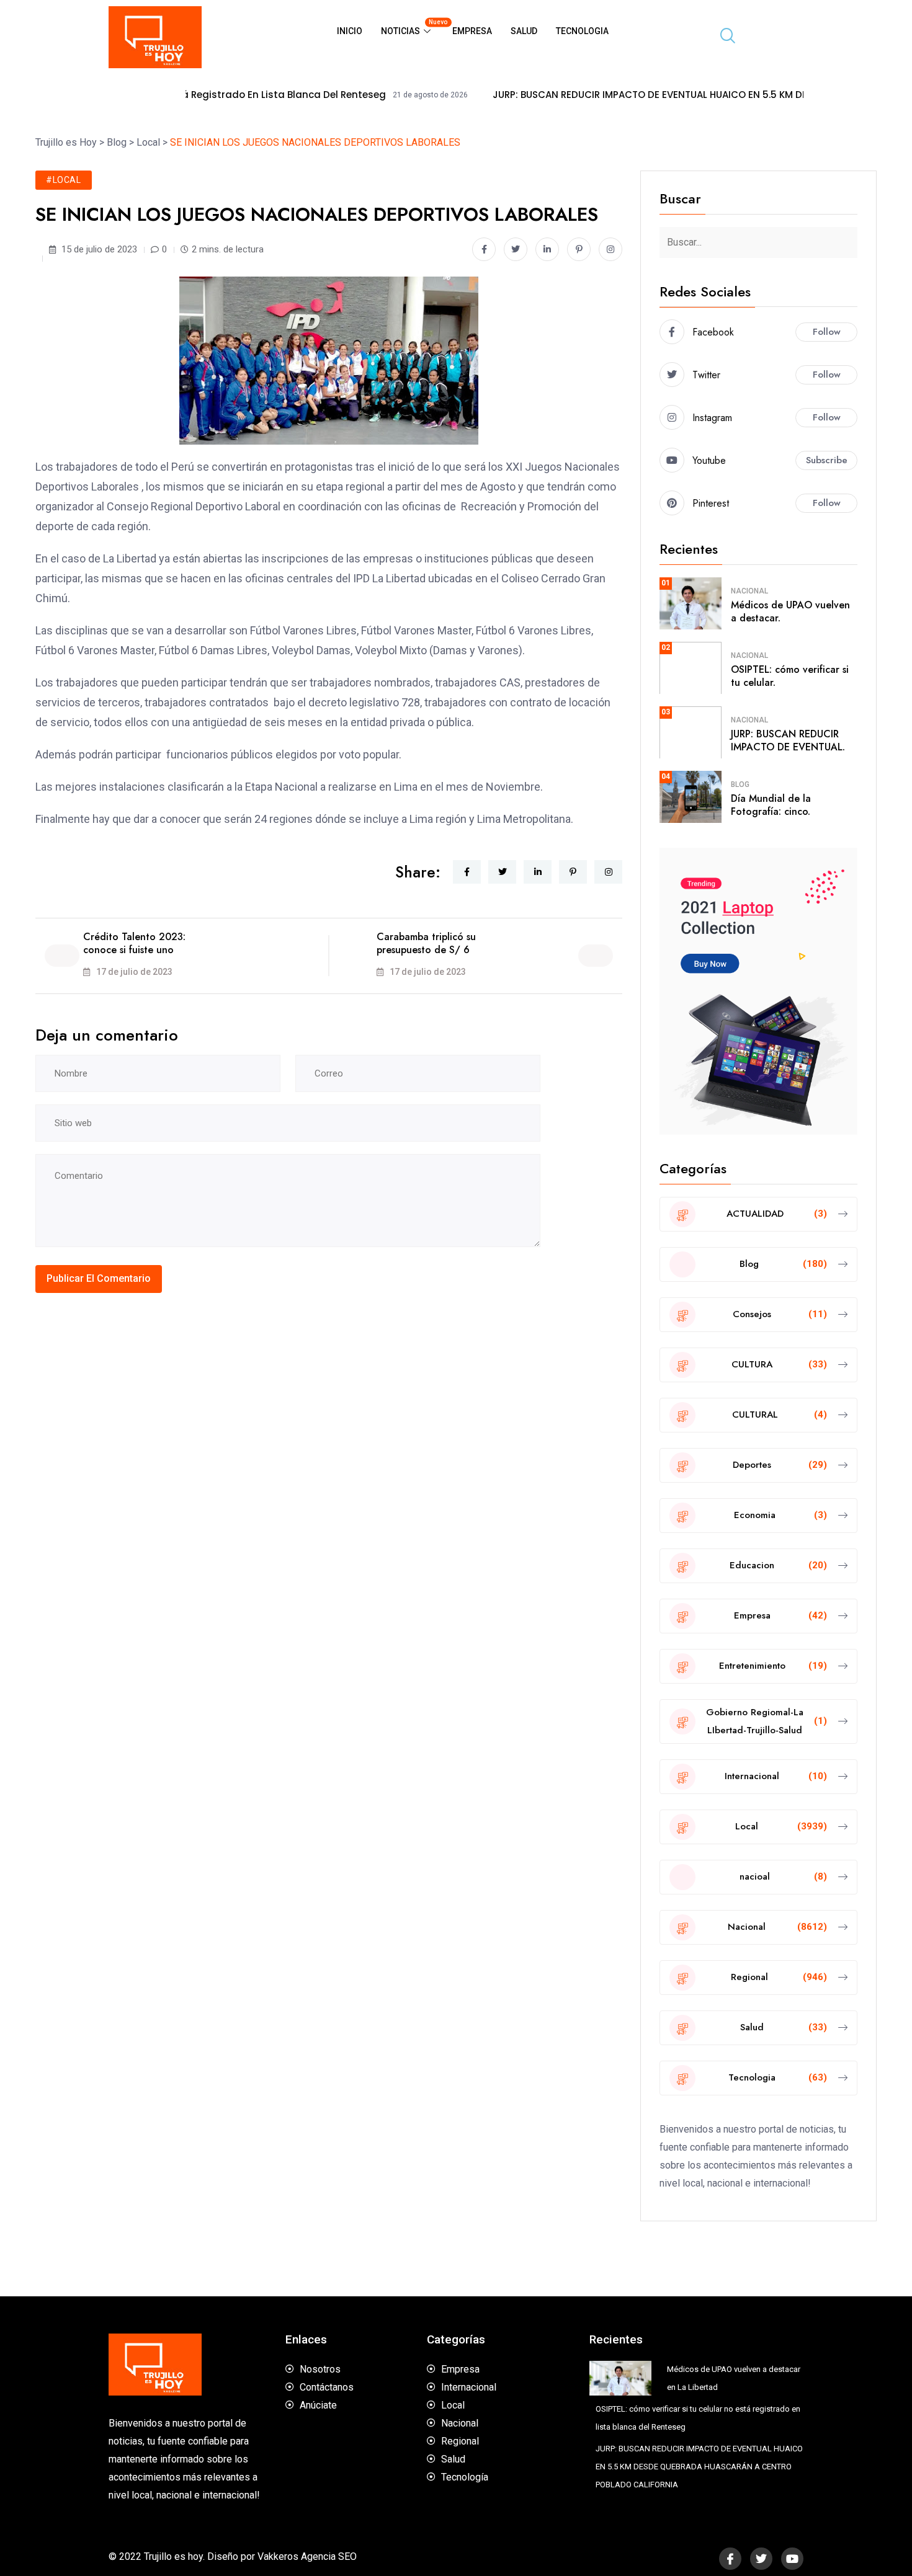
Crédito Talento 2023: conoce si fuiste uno (134, 943)
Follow (827, 332)
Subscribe (827, 460)
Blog (740, 784)
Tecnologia (582, 31)
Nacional (749, 591)
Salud (524, 31)
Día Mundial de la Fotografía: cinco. (771, 805)
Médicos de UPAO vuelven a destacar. (790, 611)
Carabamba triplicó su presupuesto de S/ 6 (426, 943)
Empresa (472, 31)
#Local (64, 180)
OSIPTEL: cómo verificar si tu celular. (790, 676)
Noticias (412, 27)
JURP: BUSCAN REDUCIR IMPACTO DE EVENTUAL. (788, 740)
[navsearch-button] (723, 37)
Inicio (350, 31)
